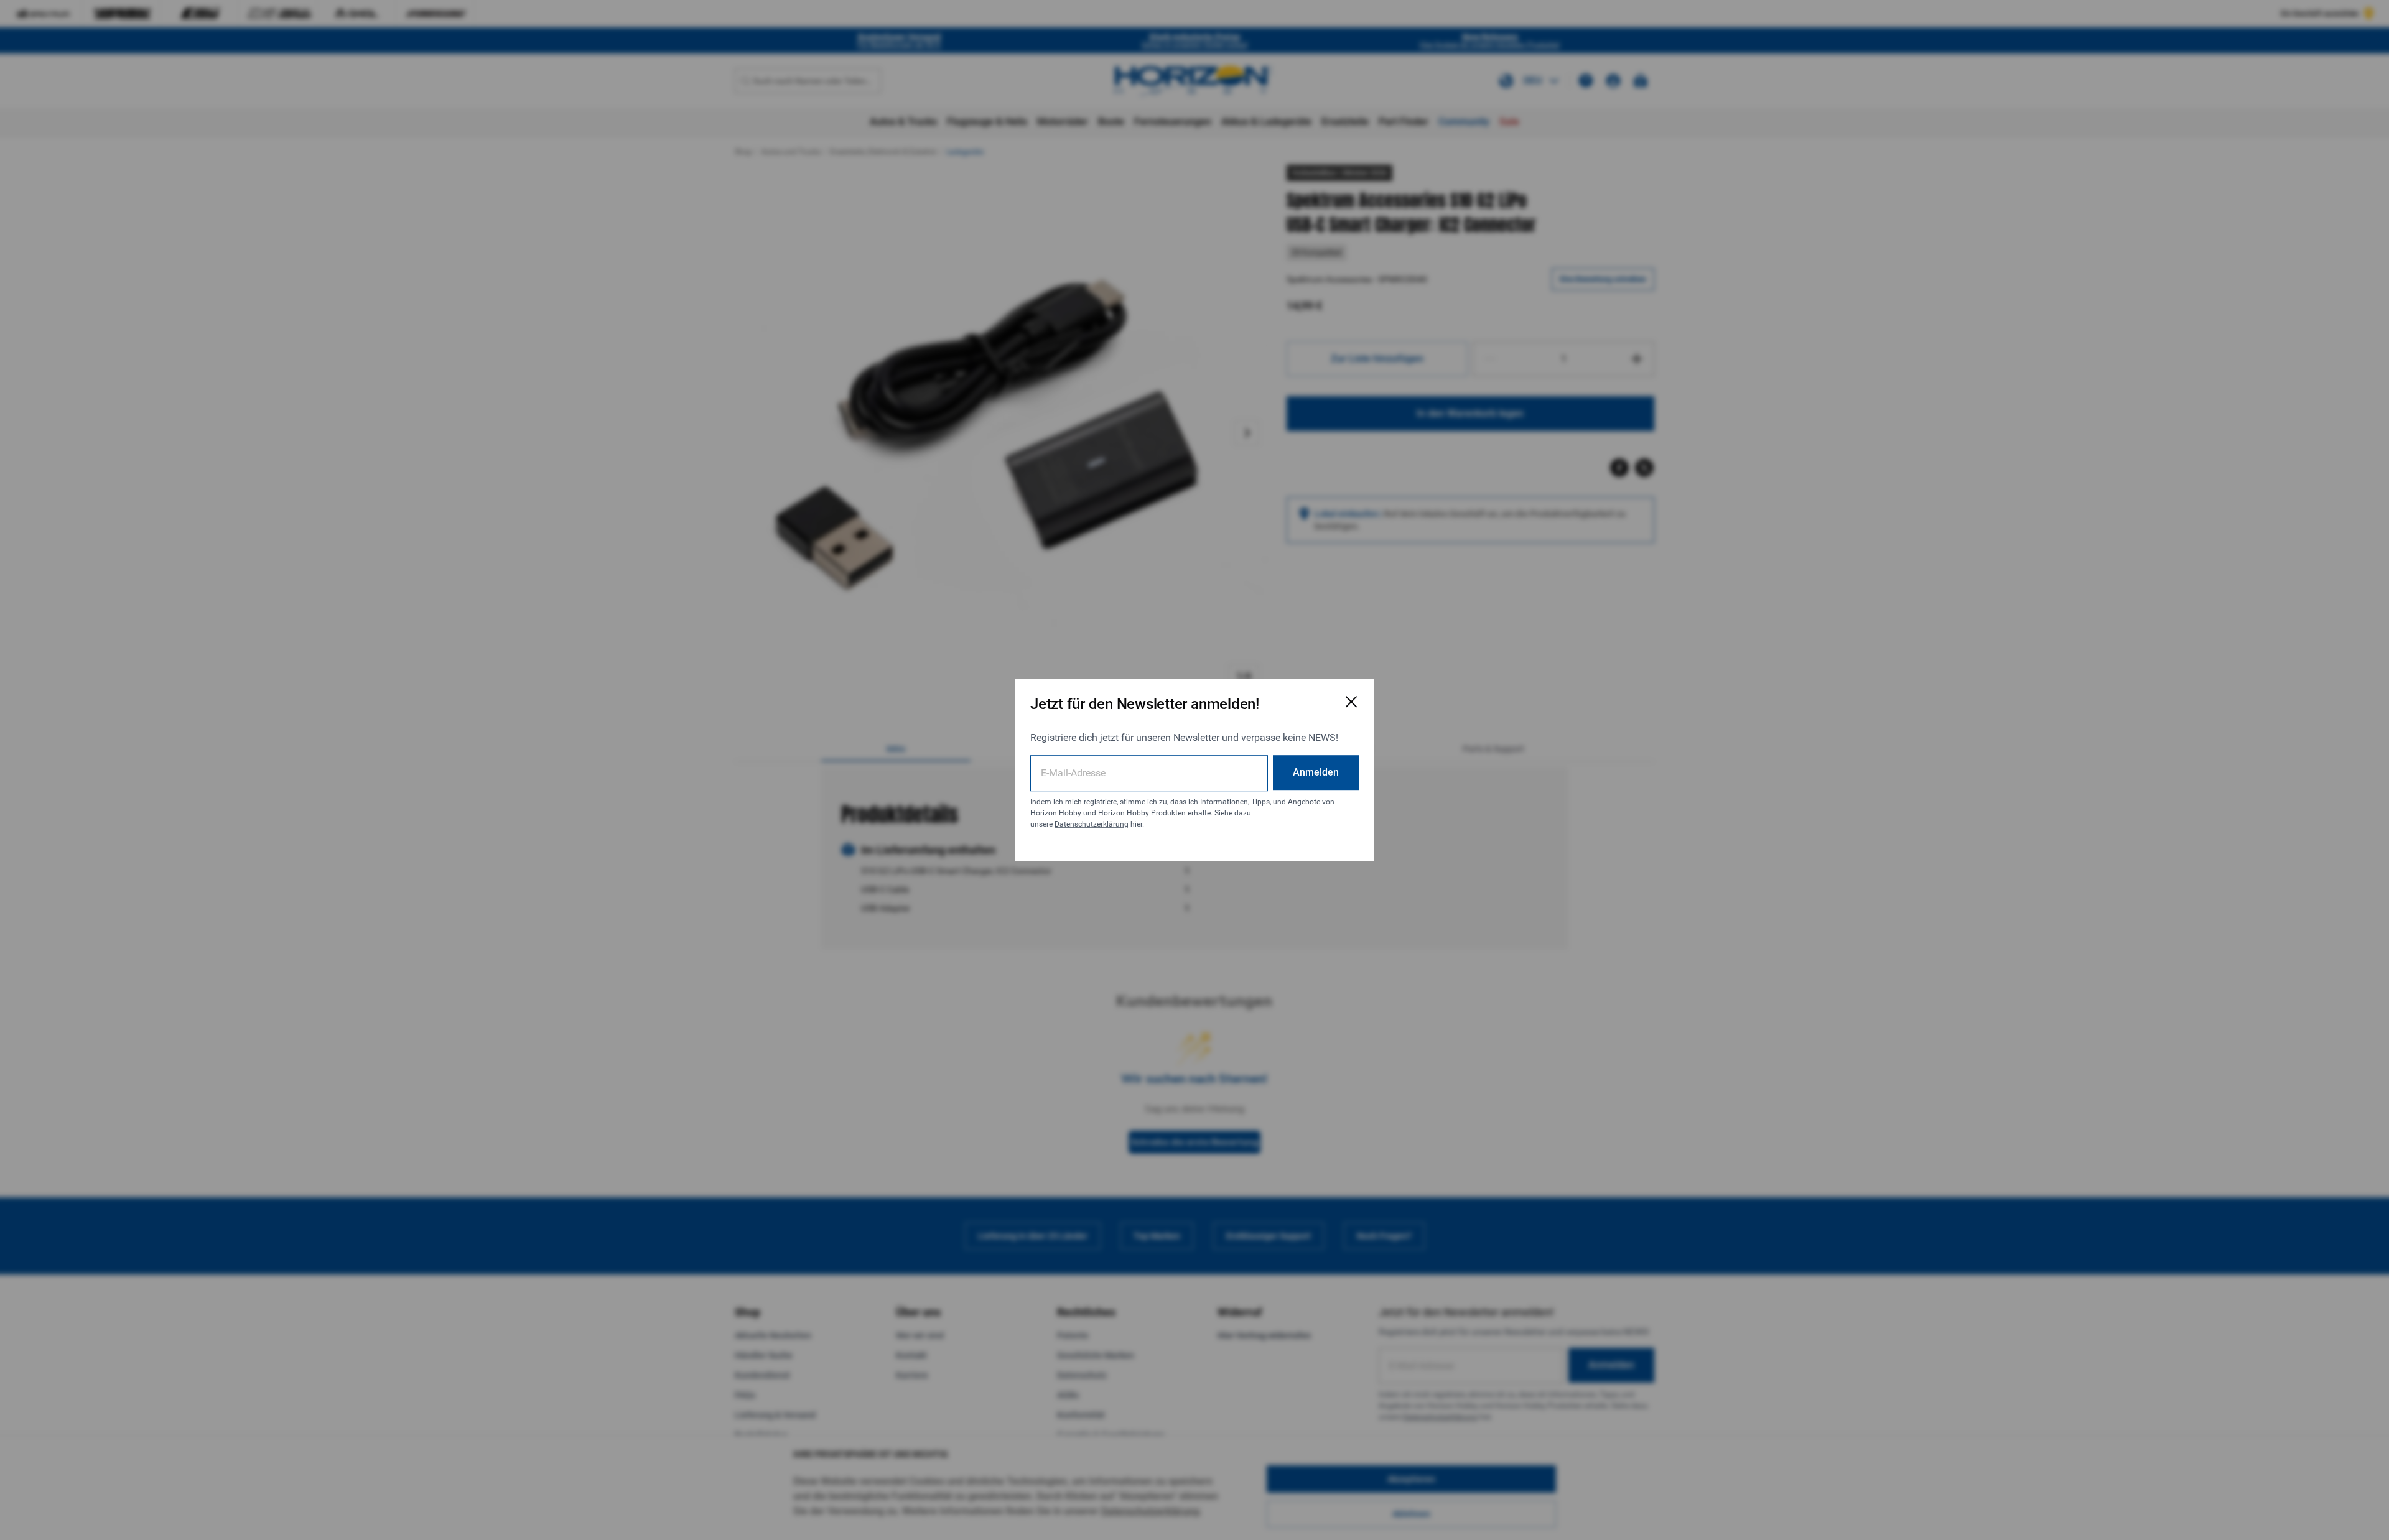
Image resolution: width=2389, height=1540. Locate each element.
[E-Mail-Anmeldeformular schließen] (1351, 702)
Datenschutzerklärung (1092, 824)
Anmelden (1316, 772)
